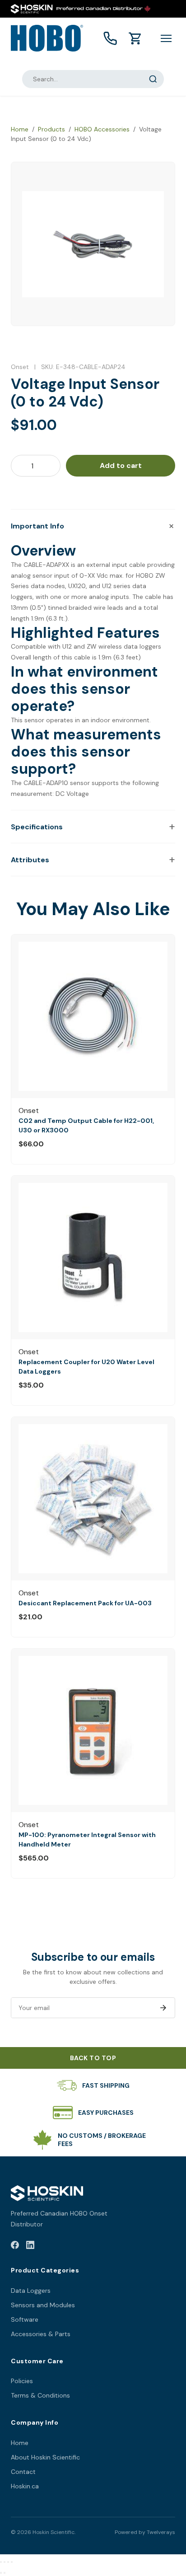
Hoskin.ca (25, 2486)
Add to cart (121, 465)
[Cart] (135, 38)
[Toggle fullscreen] (5, 2562)
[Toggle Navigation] (166, 38)
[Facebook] (15, 2246)
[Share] (8, 2562)
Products (51, 129)
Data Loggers (31, 2291)
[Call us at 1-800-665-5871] (110, 38)
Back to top (93, 2058)
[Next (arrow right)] (5, 2573)
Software (25, 2319)
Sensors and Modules (43, 2305)
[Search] (153, 79)
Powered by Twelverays (145, 2532)
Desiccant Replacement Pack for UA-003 (85, 1603)
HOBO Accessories (102, 129)
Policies (22, 2381)
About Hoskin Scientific (45, 2457)
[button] (93, 526)
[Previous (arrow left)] (1, 2573)
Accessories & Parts (41, 2334)
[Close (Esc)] (12, 2562)
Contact (23, 2472)
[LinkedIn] (30, 2246)
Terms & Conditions (40, 2395)
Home (20, 129)
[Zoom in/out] (1, 2562)
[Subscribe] (163, 2008)
